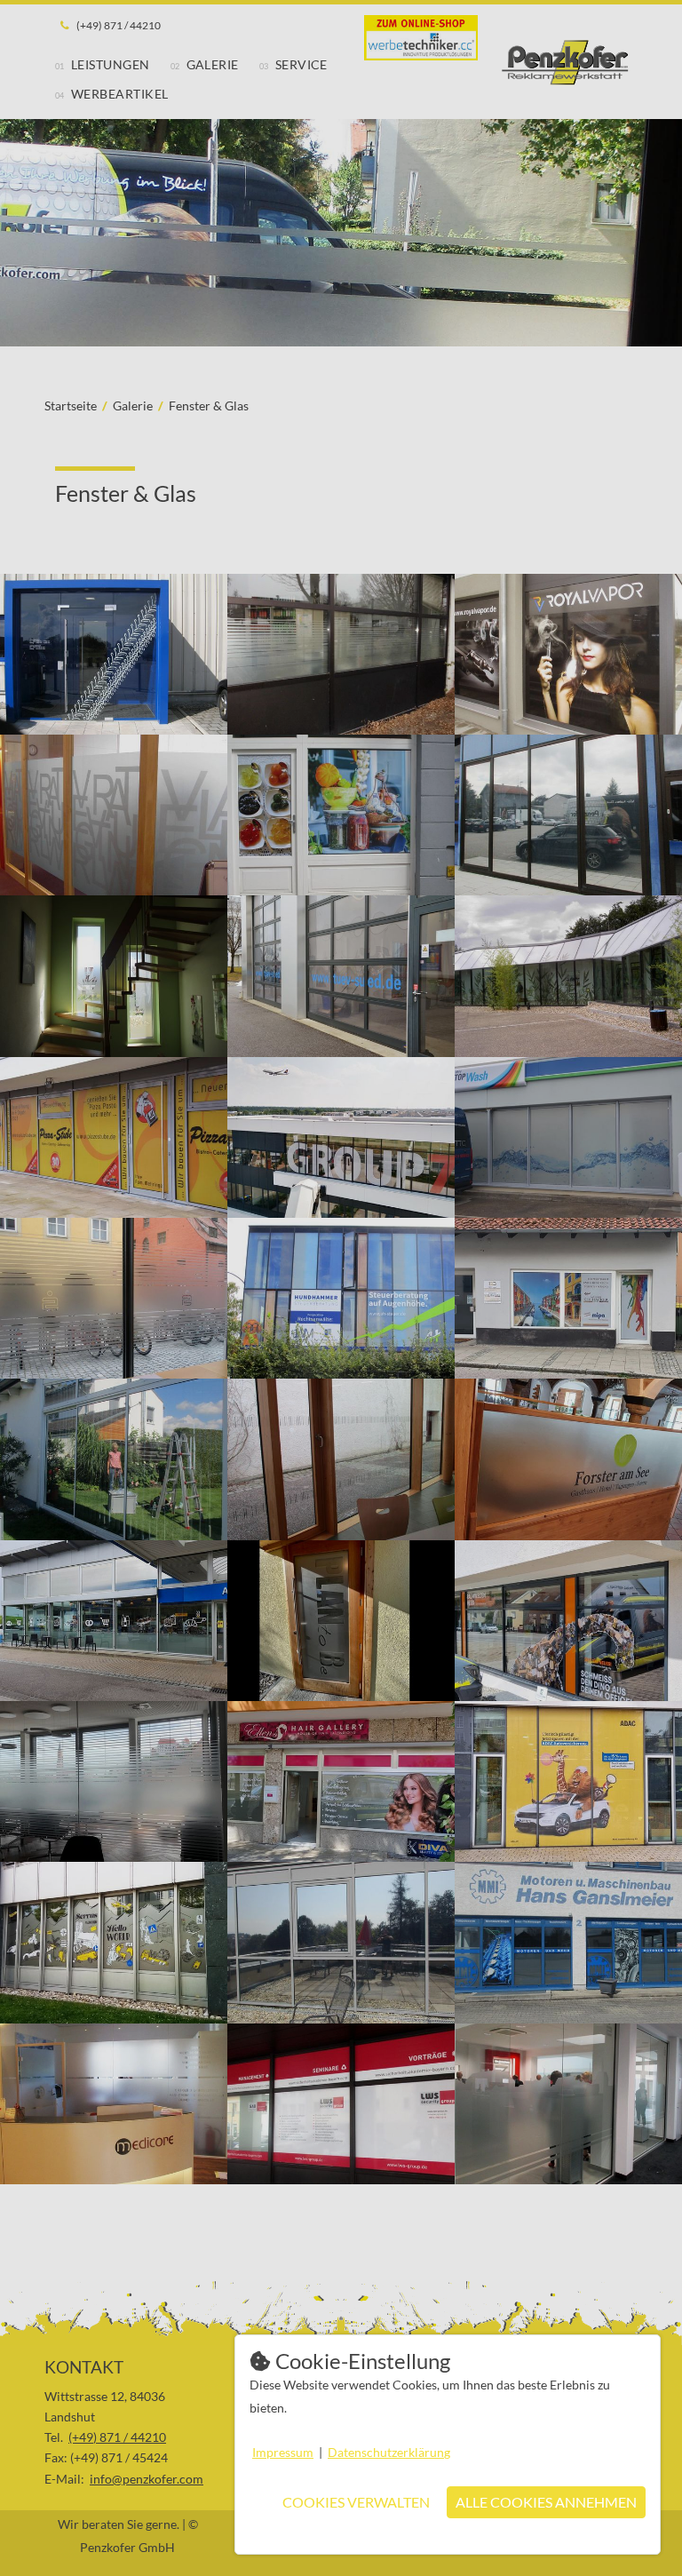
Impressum (283, 2452)
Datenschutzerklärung (389, 2452)
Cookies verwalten (356, 2502)
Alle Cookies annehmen (546, 2502)
